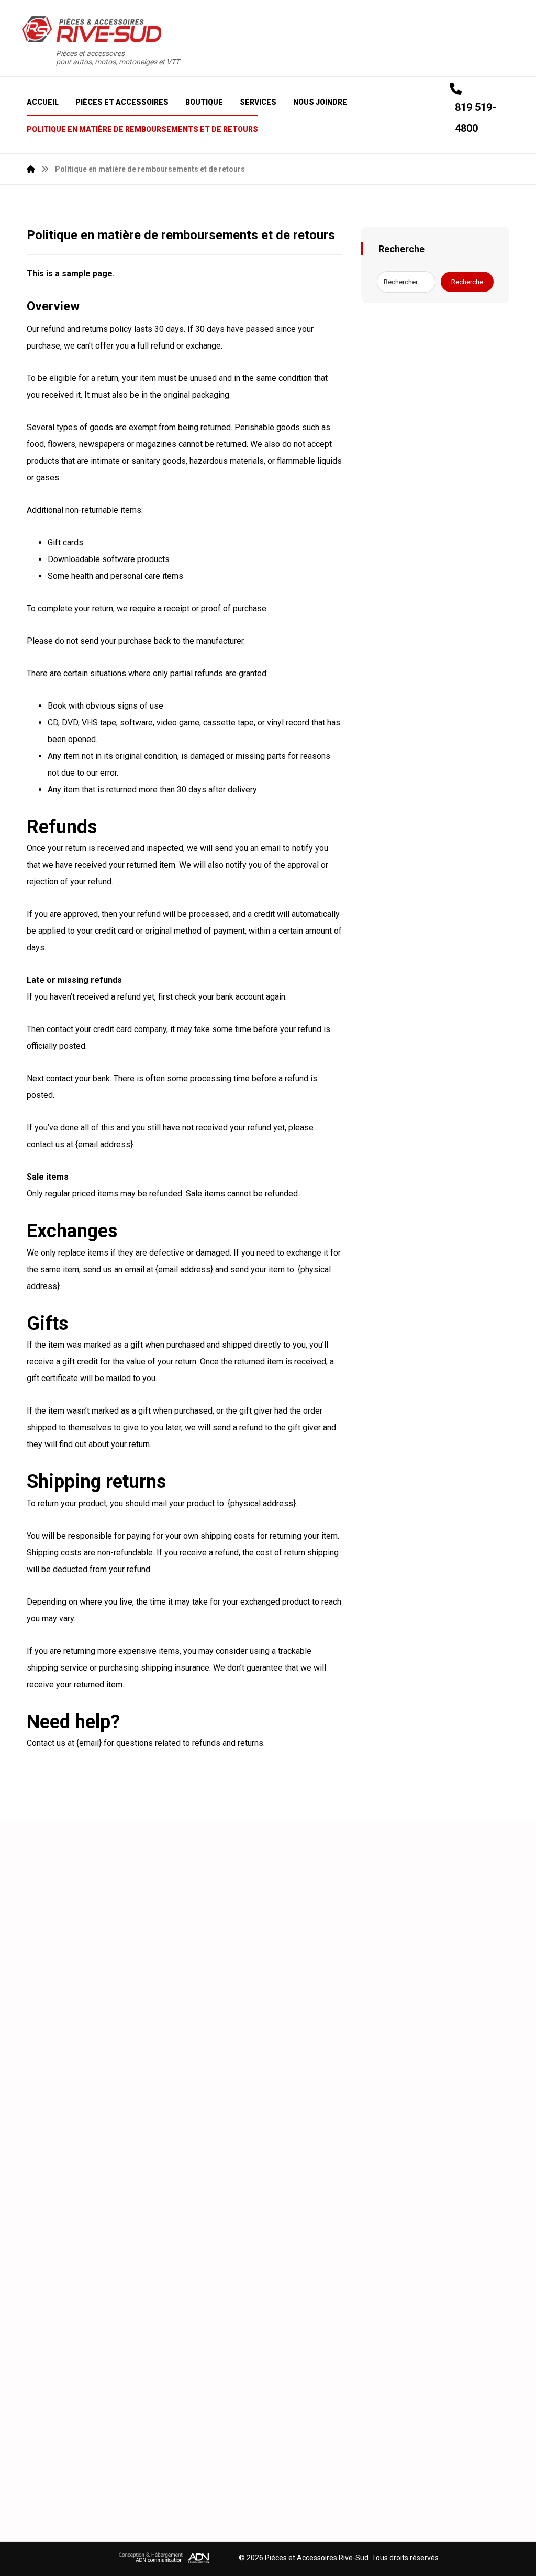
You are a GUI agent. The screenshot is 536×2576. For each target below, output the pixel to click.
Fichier (270, 2124)
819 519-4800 (94, 2297)
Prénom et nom (65, 1894)
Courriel (287, 1948)
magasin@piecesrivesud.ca (118, 2386)
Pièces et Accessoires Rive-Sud (317, 2558)
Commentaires (63, 1996)
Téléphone (56, 1948)
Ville (281, 1899)
